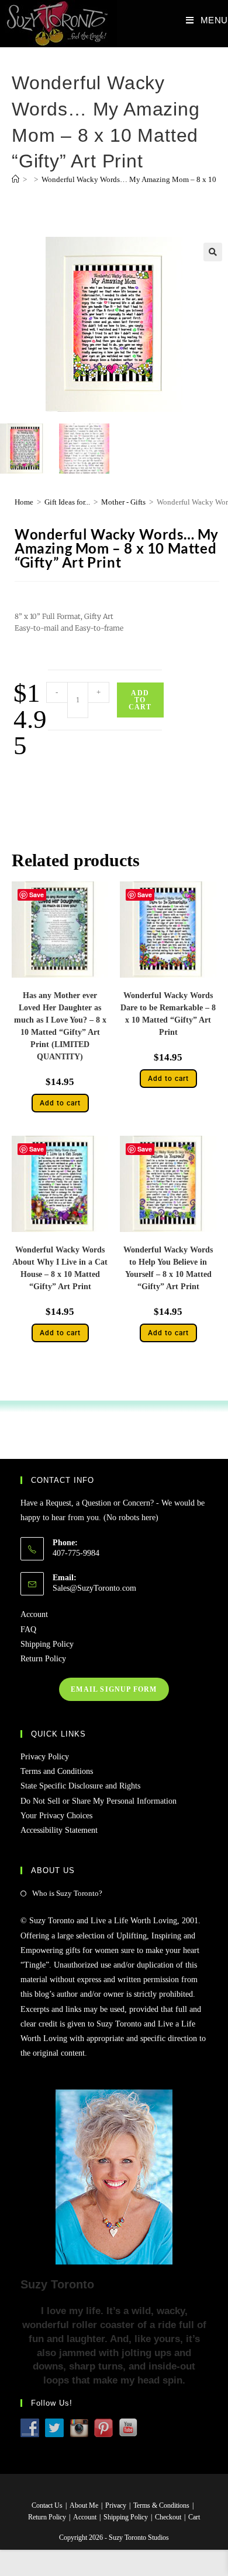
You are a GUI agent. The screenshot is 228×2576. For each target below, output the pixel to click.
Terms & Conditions (161, 2505)
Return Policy (43, 1659)
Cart (194, 2517)
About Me (84, 2505)
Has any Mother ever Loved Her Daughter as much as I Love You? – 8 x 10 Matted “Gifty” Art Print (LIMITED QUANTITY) (60, 1026)
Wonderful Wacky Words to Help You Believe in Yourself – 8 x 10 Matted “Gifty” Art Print (168, 1268)
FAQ (28, 1630)
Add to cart (140, 700)
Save (145, 895)
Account (34, 1614)
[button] (213, 252)
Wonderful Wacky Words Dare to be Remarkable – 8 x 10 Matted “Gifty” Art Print (168, 1014)
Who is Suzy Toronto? (67, 1893)
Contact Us (47, 2505)
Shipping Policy (47, 1644)
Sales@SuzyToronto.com (94, 1588)
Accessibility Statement (59, 1830)
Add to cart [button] (60, 1103)
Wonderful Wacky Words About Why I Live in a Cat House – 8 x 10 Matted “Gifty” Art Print (60, 1268)
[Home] (15, 179)
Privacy (116, 2505)
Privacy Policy (45, 1757)
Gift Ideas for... (67, 502)
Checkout (168, 2517)
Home (24, 502)
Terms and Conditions (57, 1771)
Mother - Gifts (123, 502)
